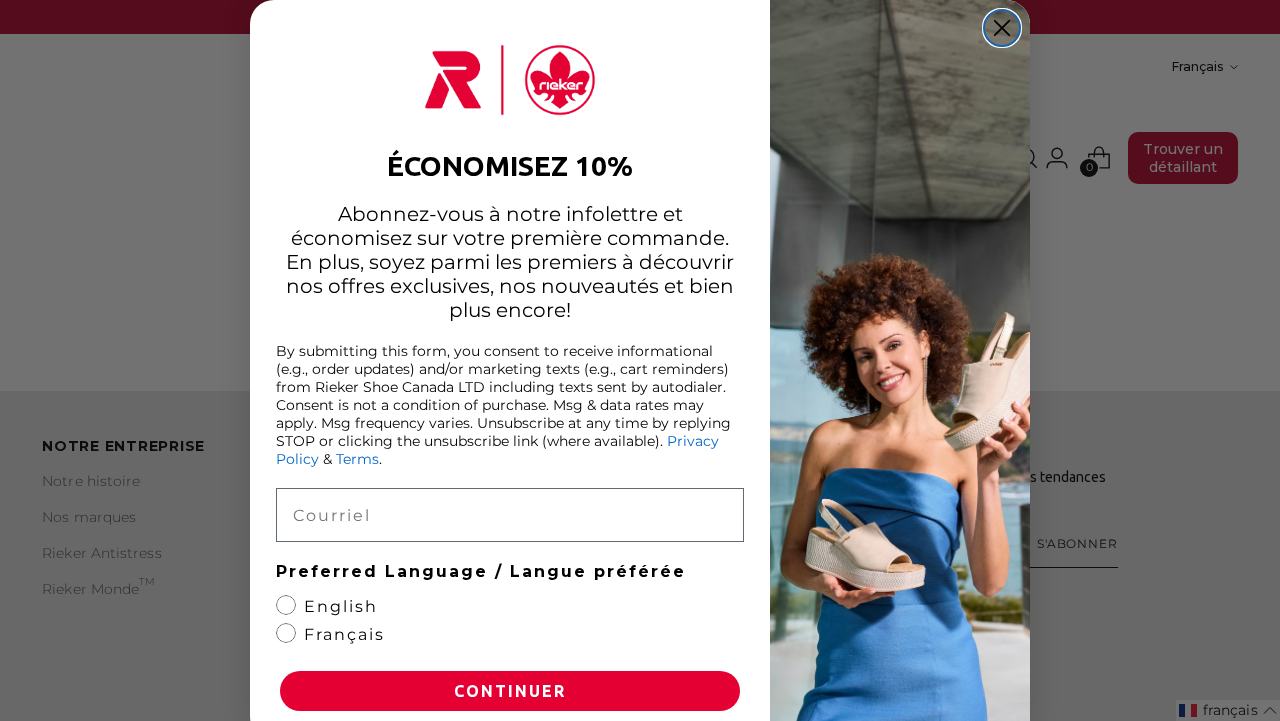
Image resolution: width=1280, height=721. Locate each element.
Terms (357, 459)
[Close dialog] (1002, 28)
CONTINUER (510, 691)
